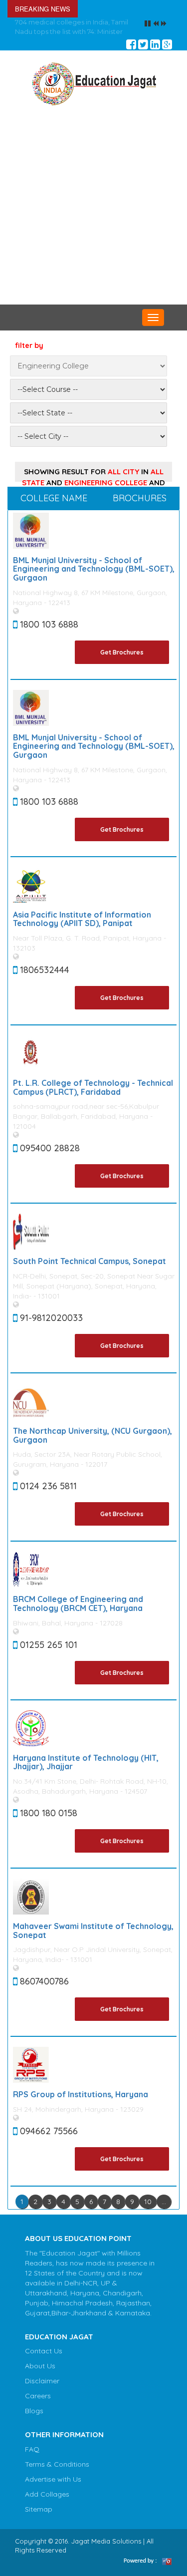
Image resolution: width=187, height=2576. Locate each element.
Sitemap (39, 2509)
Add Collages (47, 2494)
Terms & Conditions (57, 2464)
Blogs (34, 2411)
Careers (38, 2396)
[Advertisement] (93, 206)
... (164, 2202)
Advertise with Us (53, 2479)
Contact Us (44, 2351)
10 (148, 2202)
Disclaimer (42, 2381)
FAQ (32, 2449)
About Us (40, 2366)
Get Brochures (122, 652)
